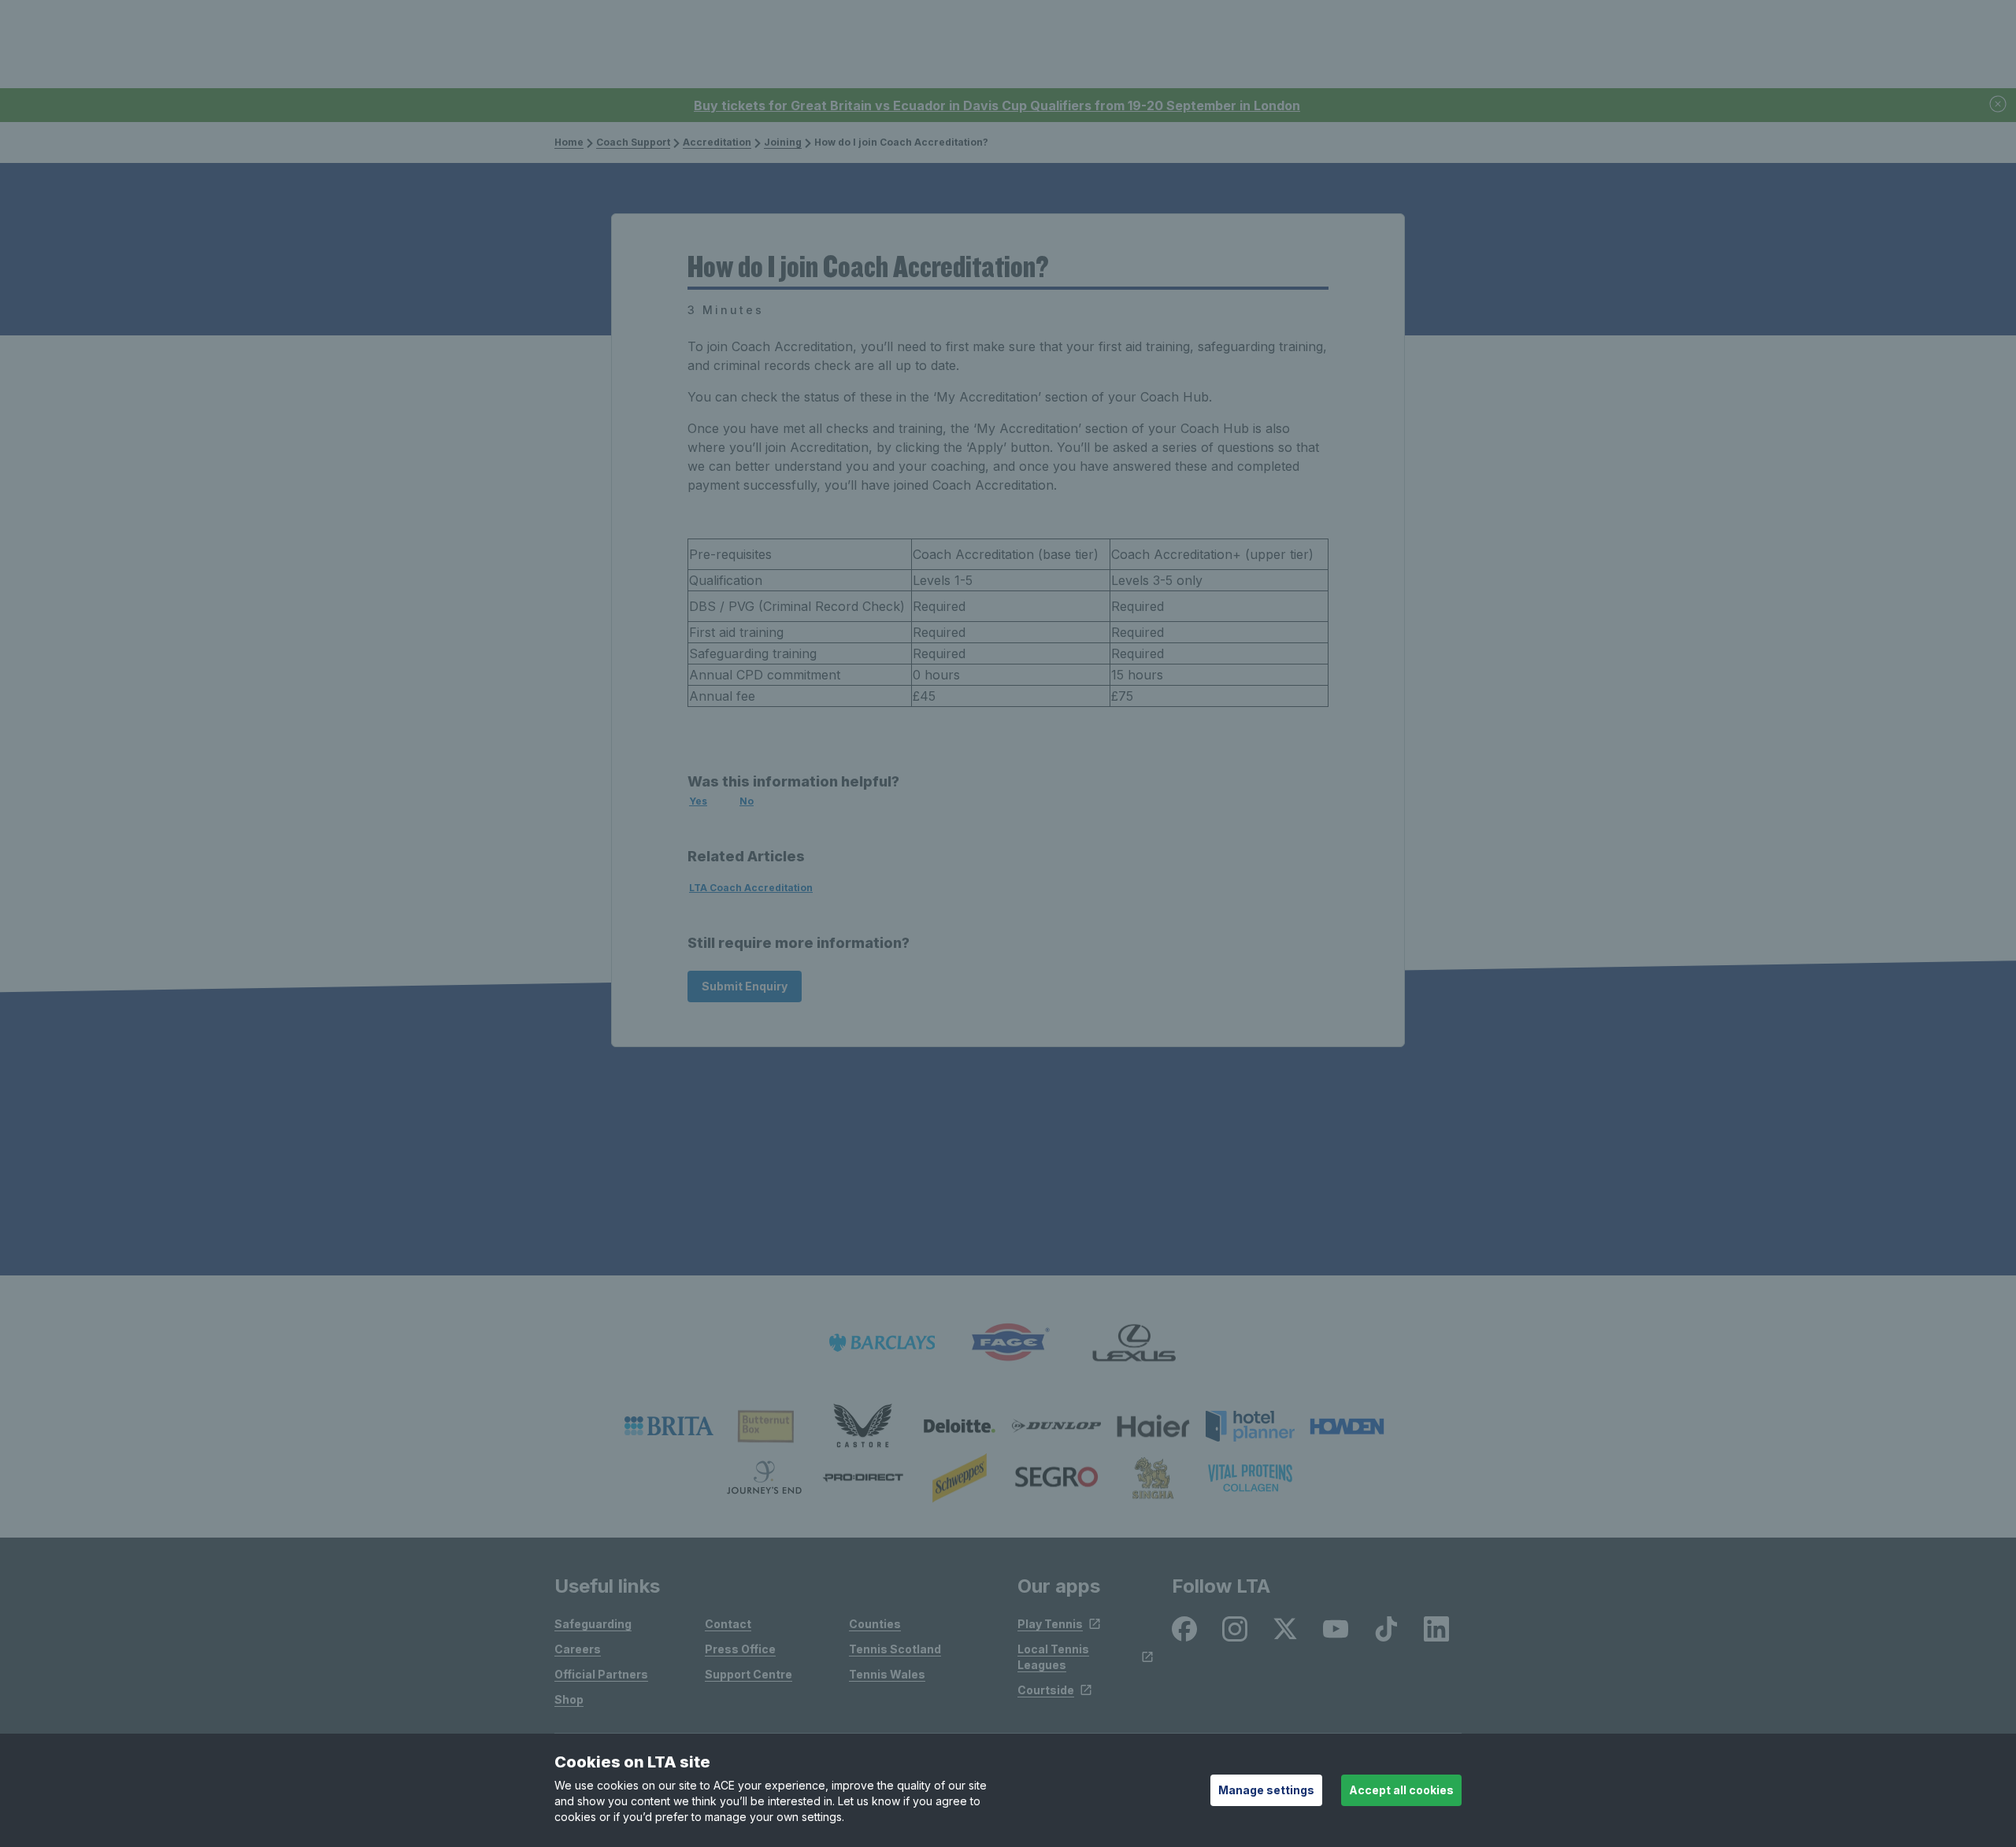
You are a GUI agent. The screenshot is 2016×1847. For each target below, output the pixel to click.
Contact (728, 1624)
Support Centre (749, 1674)
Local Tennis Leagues (1053, 1657)
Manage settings (1266, 1790)
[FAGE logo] (1008, 1343)
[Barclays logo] (882, 1343)
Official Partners (601, 1674)
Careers (578, 1649)
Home (569, 142)
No (747, 801)
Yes (698, 801)
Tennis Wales (887, 1674)
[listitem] (669, 1426)
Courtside (1046, 1690)
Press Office (740, 1649)
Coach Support (633, 142)
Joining (783, 142)
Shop (569, 1699)
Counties (875, 1624)
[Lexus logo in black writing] (1134, 1343)
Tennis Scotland (895, 1649)
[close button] (1999, 105)
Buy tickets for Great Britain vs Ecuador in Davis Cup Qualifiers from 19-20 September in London (997, 105)
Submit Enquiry (745, 986)
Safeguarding (593, 1624)
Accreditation (717, 142)
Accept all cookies (1401, 1790)
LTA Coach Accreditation (751, 888)
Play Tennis (1050, 1624)
